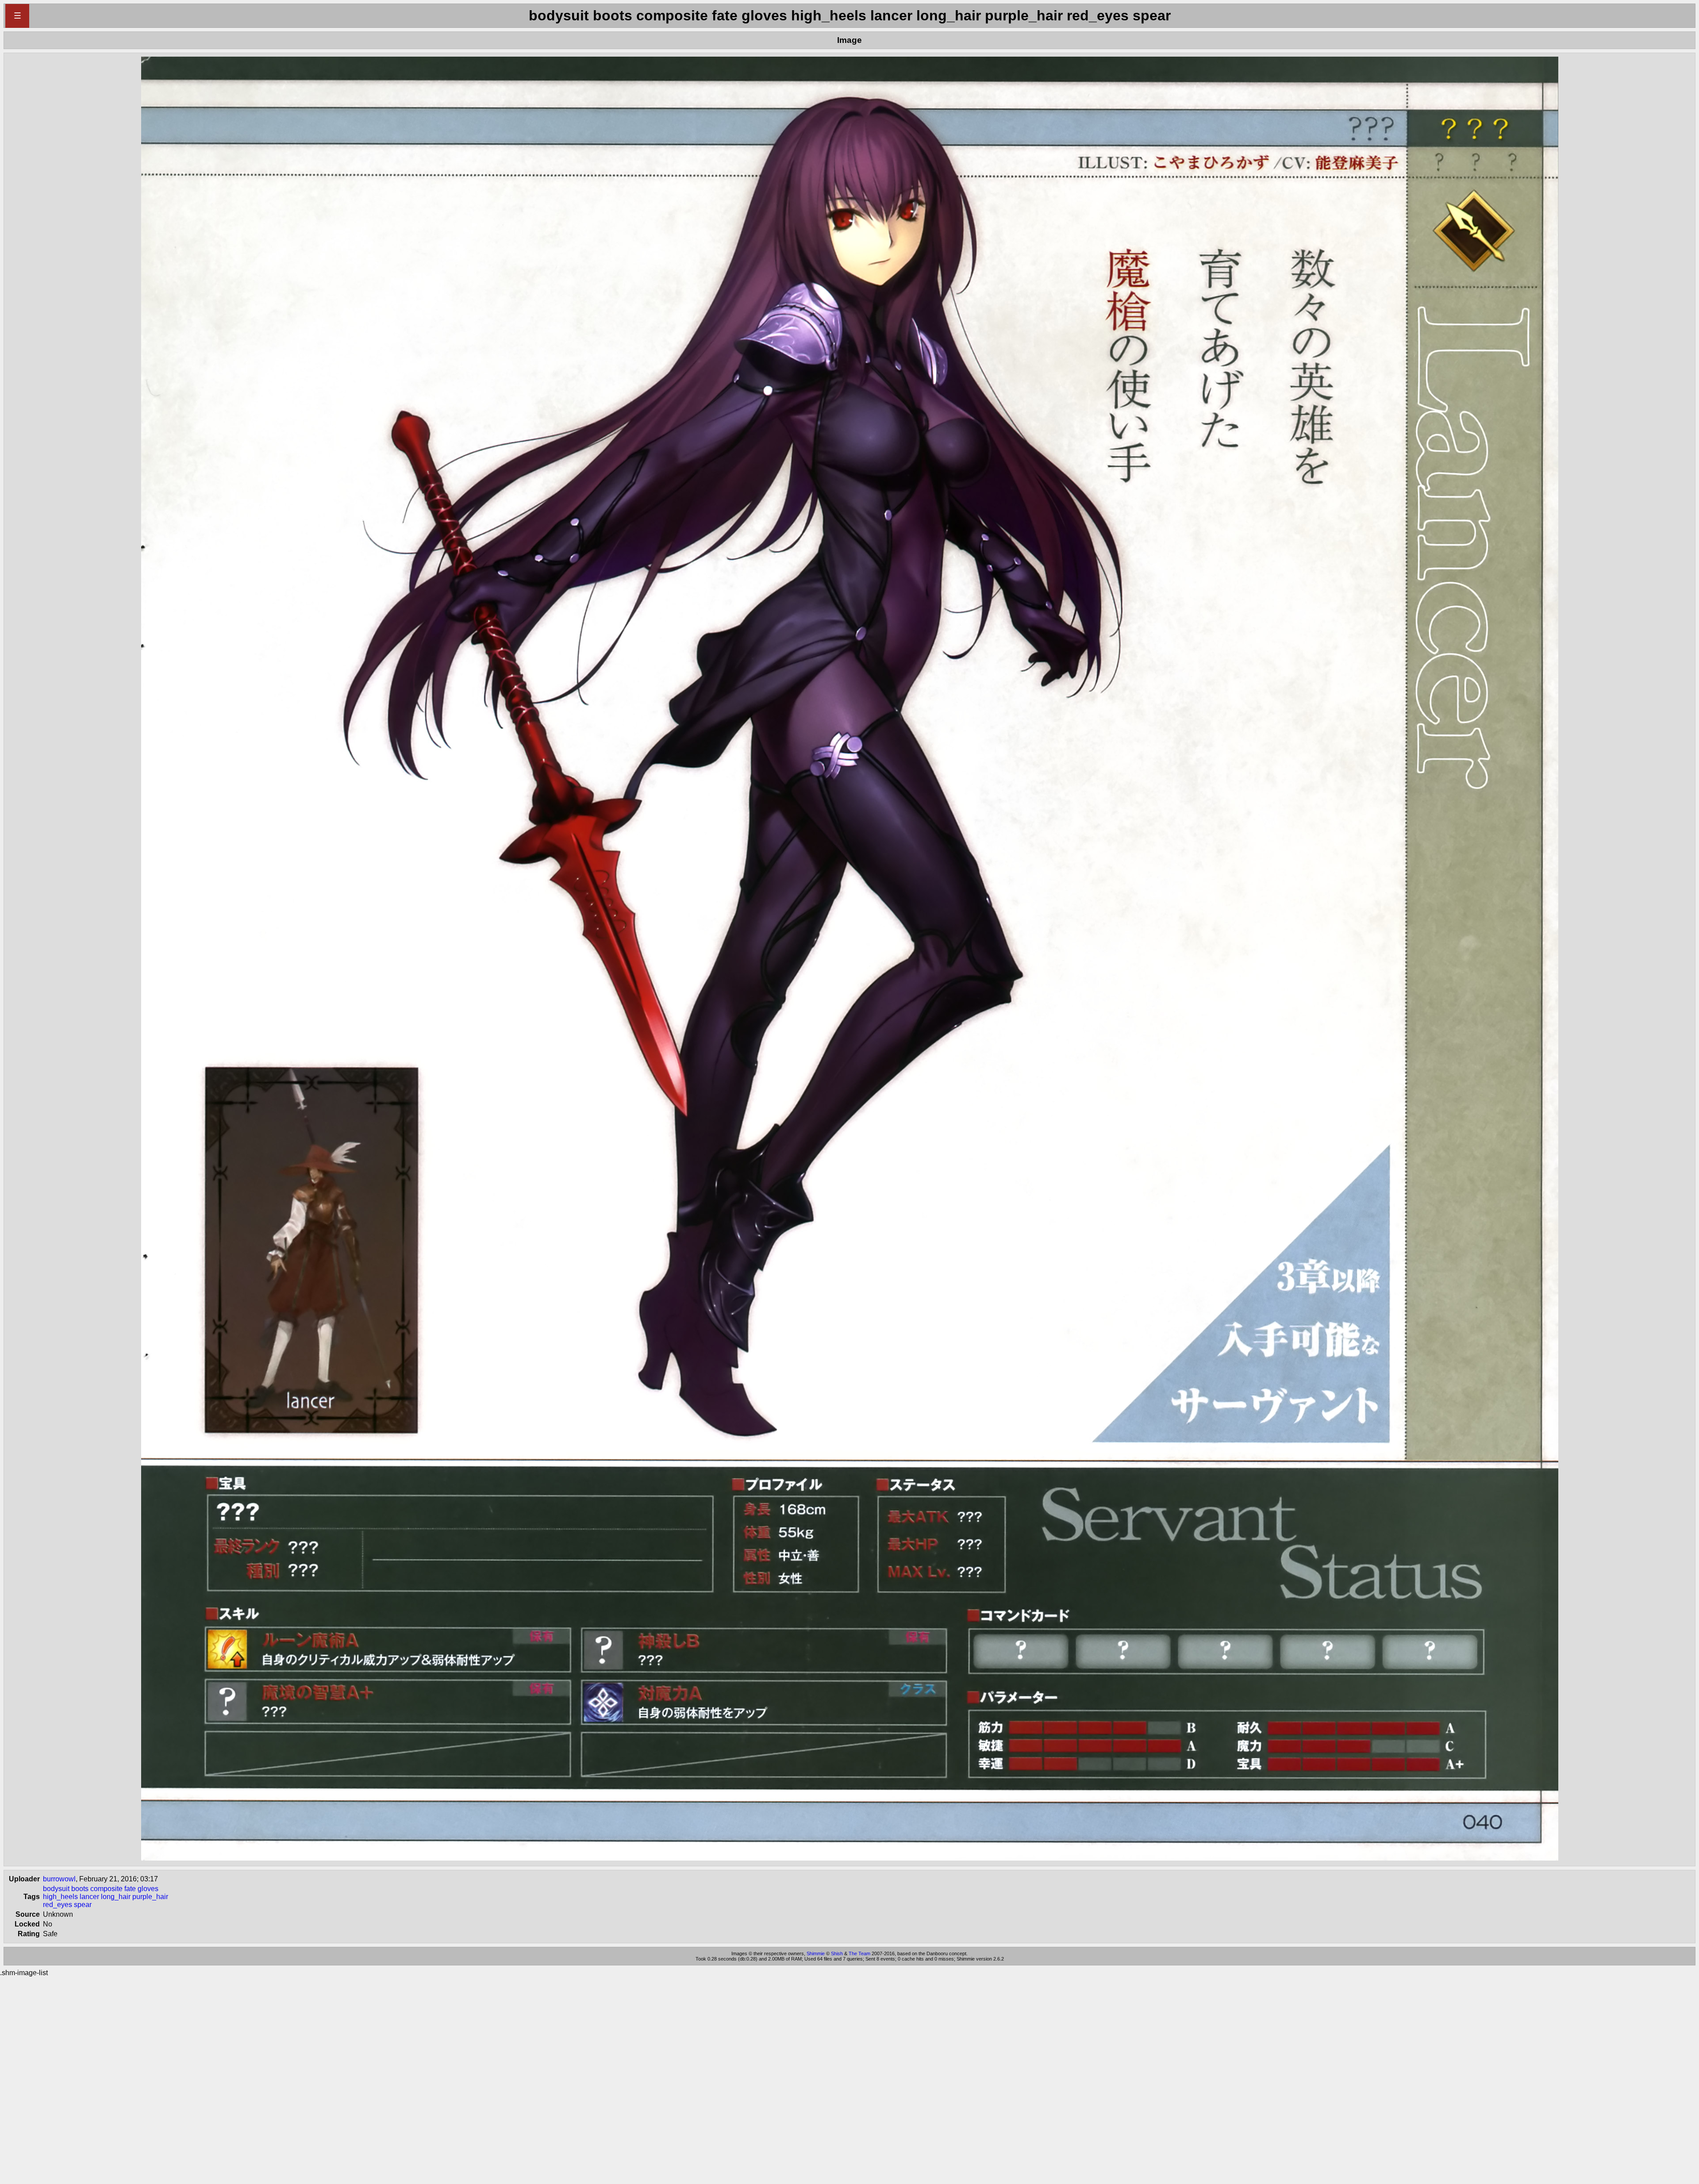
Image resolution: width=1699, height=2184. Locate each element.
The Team (859, 1953)
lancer (89, 1897)
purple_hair (150, 1897)
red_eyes (58, 1905)
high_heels (60, 1897)
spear (83, 1905)
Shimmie (816, 1953)
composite (106, 1889)
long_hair (116, 1897)
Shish (837, 1953)
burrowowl (59, 1879)
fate (130, 1889)
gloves (148, 1889)
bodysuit (56, 1889)
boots (80, 1889)
